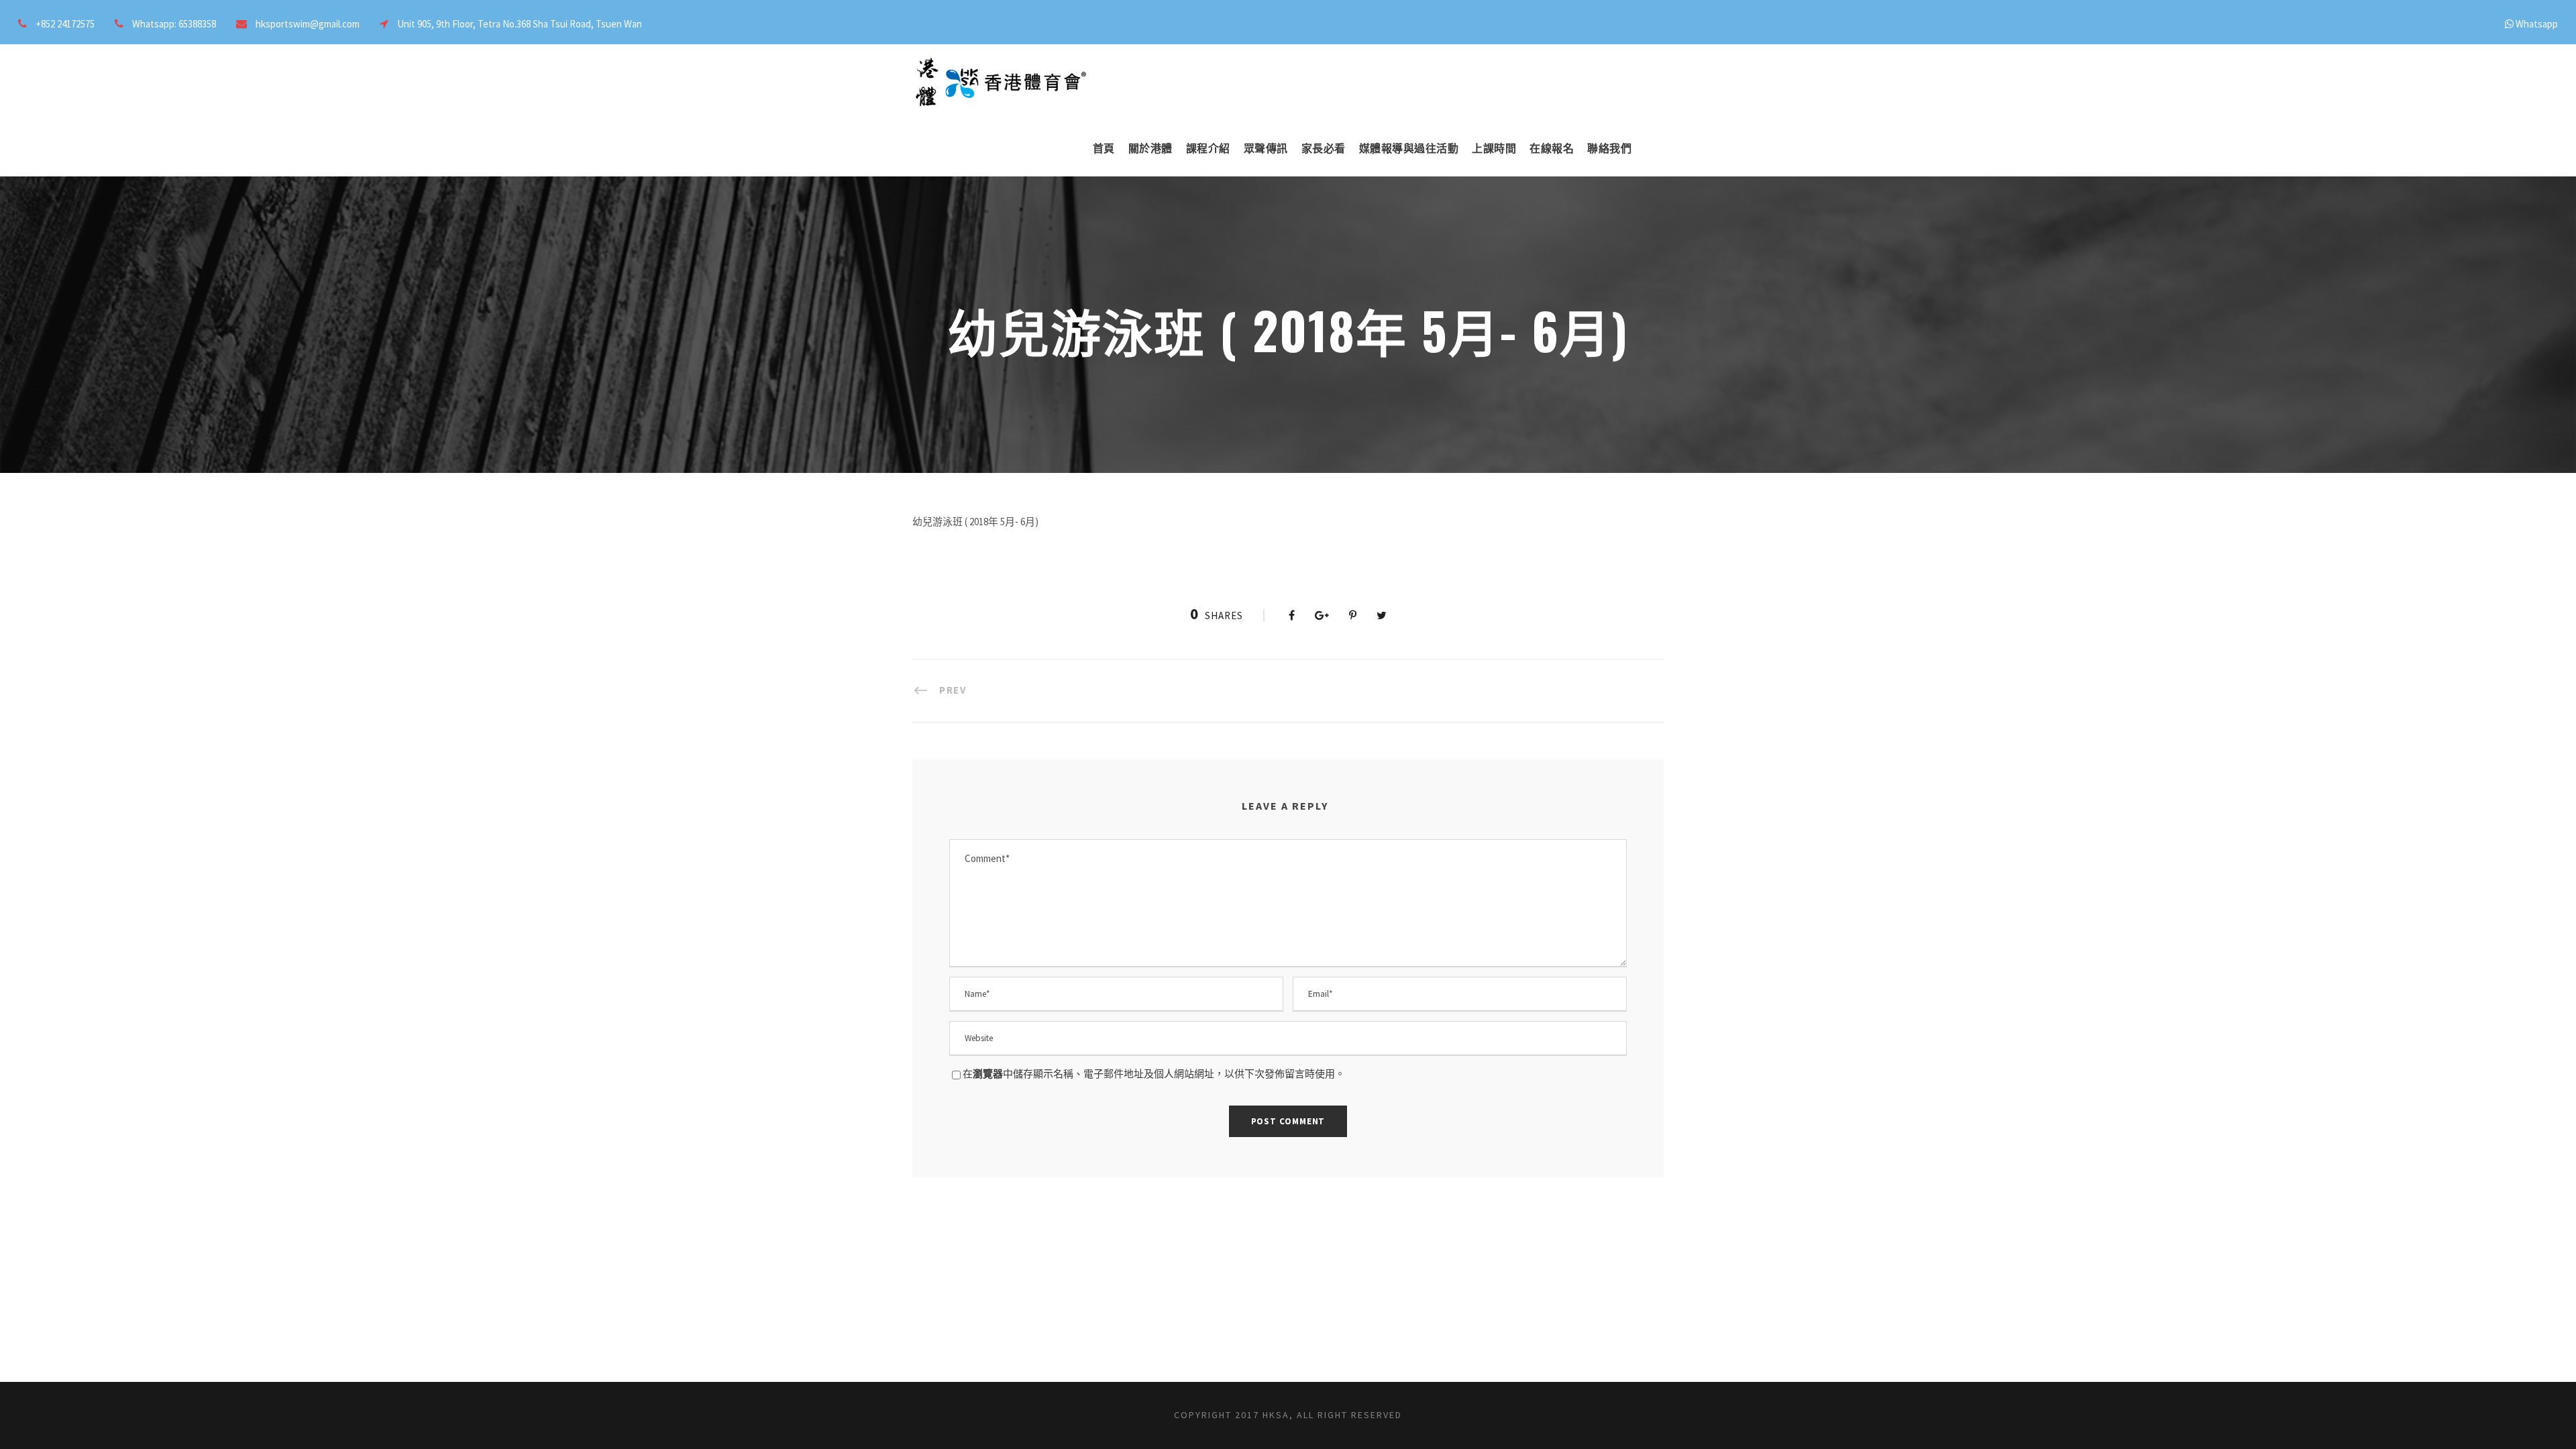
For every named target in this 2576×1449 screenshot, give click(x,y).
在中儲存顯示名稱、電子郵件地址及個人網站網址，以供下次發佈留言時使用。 (1154, 1074)
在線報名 (1552, 148)
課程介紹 (1208, 148)
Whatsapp (2537, 24)
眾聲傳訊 (1266, 148)
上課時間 (1494, 148)
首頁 (1104, 148)
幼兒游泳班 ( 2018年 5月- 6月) (975, 522)
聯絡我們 (1609, 148)
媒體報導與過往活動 (1409, 148)
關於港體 (1150, 148)
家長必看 (1324, 148)
